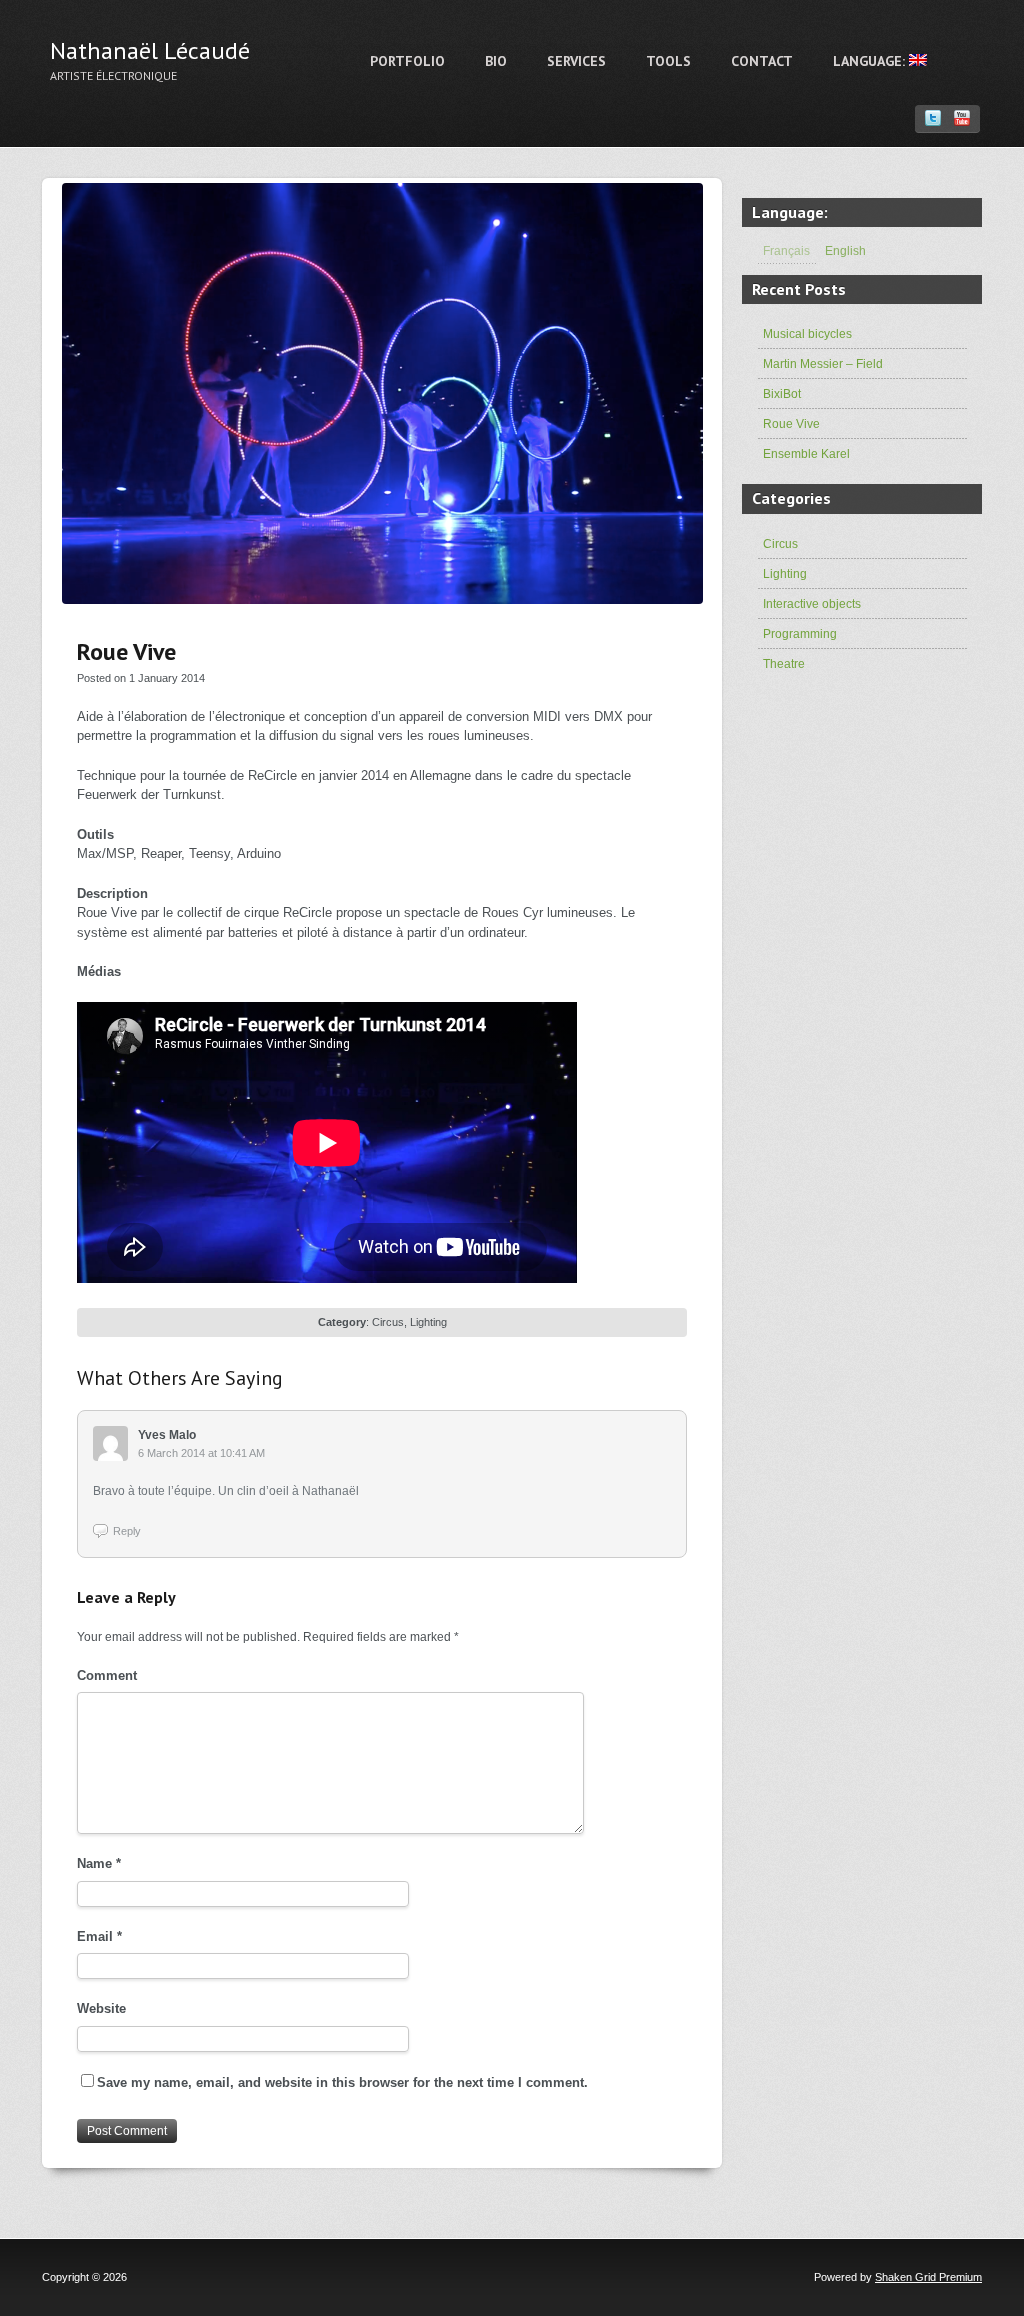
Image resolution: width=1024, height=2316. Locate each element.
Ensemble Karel (806, 454)
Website (101, 2008)
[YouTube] (962, 118)
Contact (762, 61)
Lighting (428, 1322)
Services (576, 61)
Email (99, 1936)
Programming (800, 634)
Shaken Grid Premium (928, 2277)
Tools (668, 61)
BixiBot (782, 394)
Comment (107, 1675)
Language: (871, 61)
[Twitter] (933, 118)
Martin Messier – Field (823, 364)
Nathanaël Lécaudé (150, 50)
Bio (496, 61)
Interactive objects (812, 604)
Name (99, 1863)
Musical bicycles (807, 334)
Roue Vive (791, 424)
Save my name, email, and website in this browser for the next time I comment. (342, 2082)
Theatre (784, 664)
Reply (127, 1531)
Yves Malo (167, 1435)
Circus (388, 1322)
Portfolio (407, 61)
